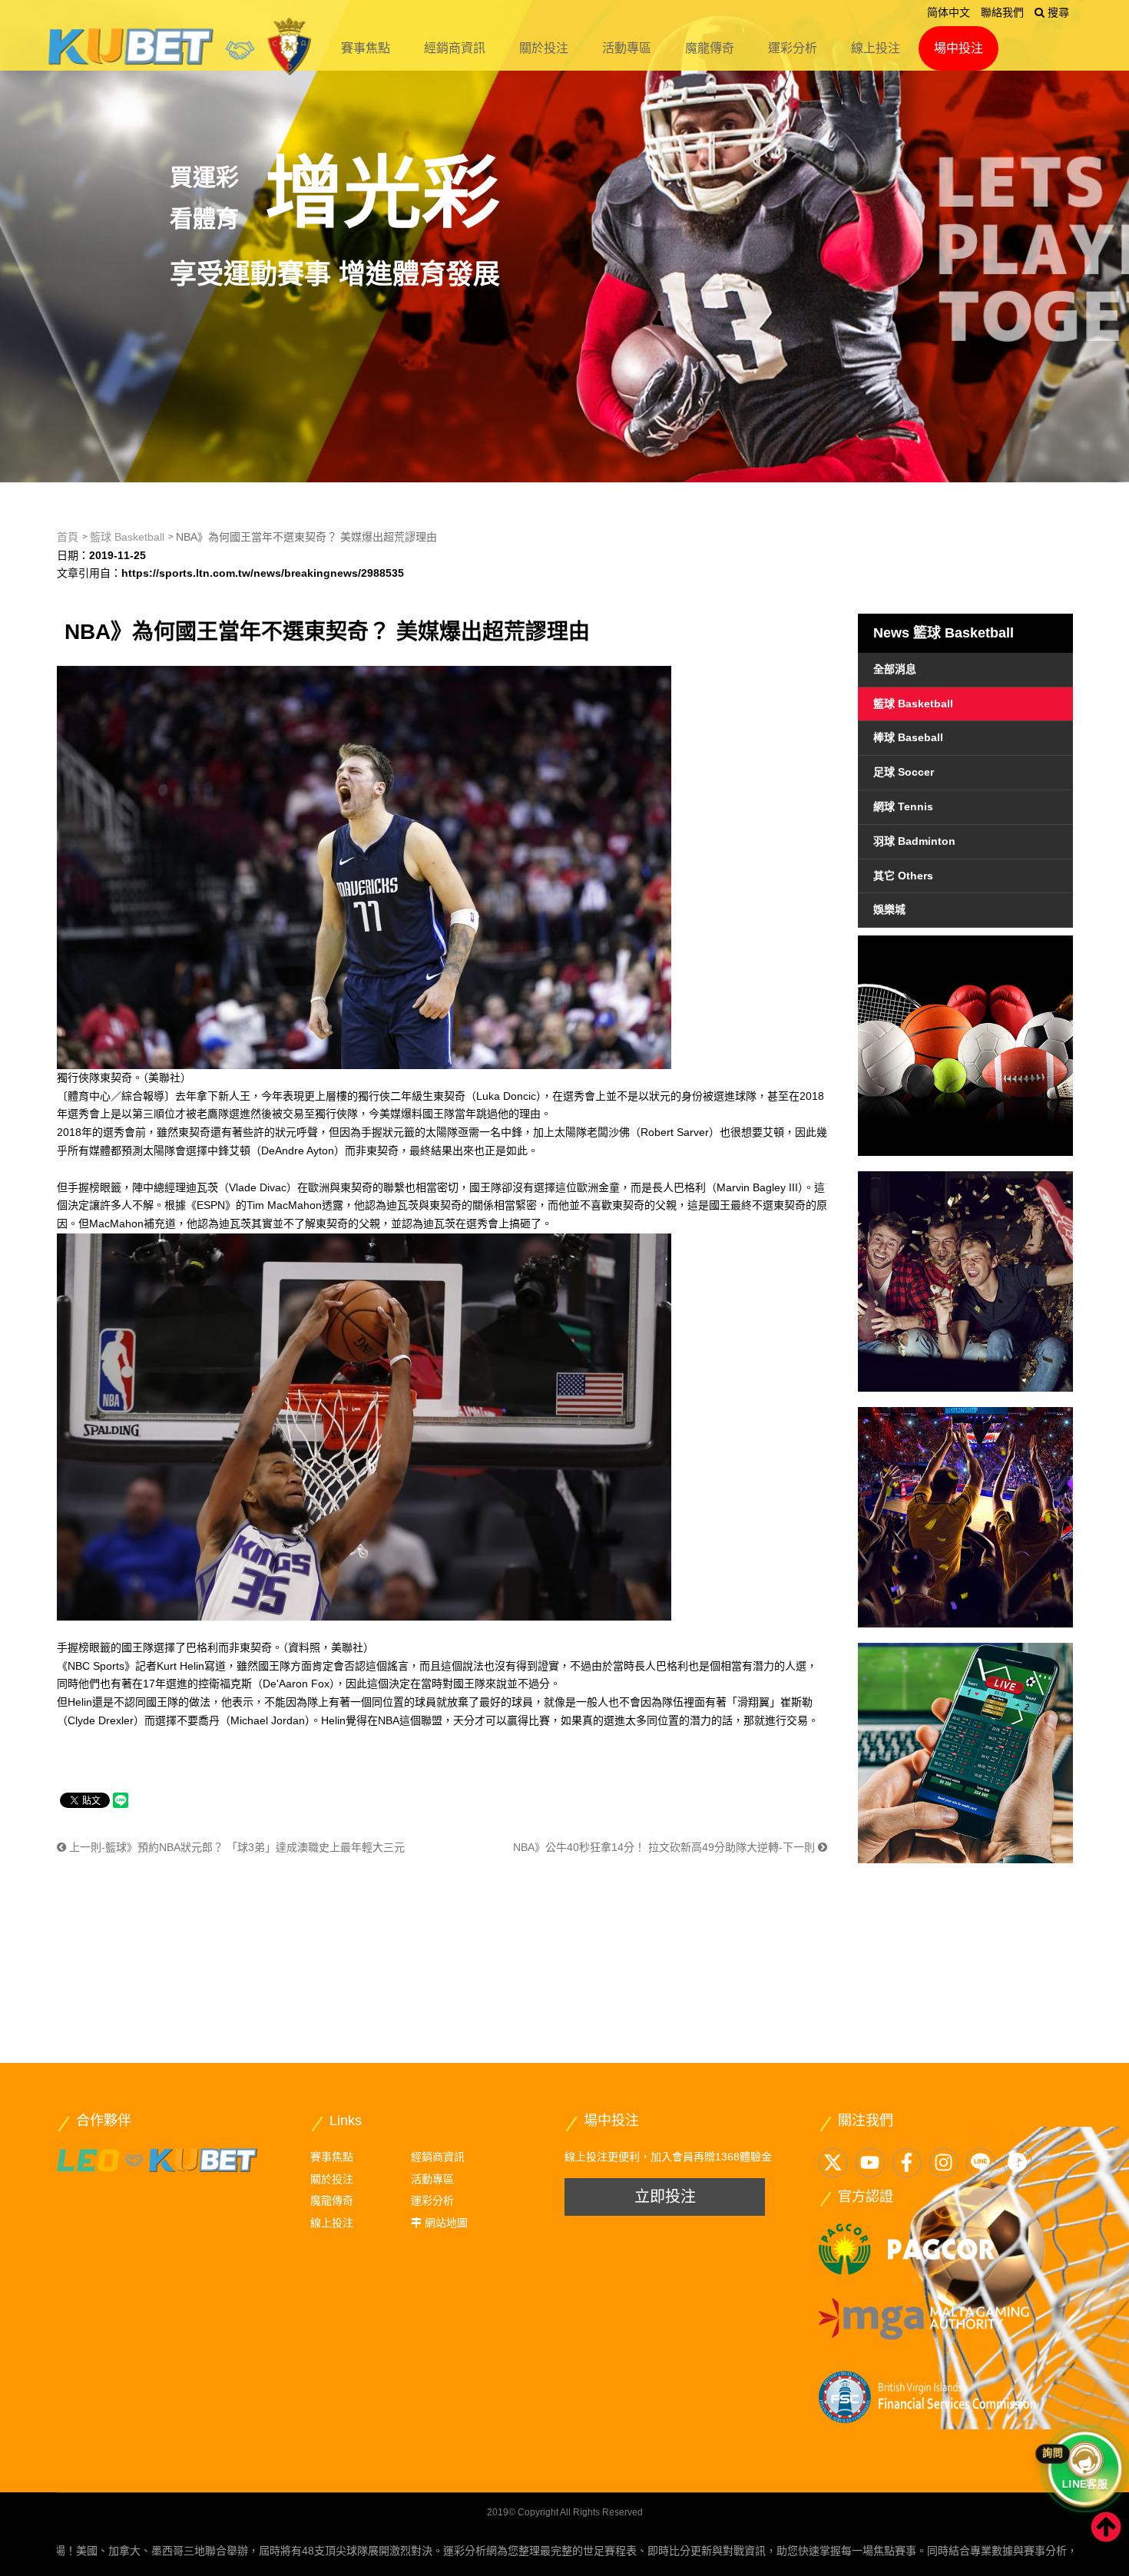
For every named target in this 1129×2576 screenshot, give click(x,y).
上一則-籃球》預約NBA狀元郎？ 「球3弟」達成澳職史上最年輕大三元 (235, 1847)
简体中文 (949, 12)
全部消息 (895, 669)
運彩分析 (793, 48)
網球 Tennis (903, 806)
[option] (564, 241)
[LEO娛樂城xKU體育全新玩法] (157, 2159)
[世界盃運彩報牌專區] (965, 1517)
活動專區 (627, 48)
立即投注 (665, 2197)
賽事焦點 (366, 48)
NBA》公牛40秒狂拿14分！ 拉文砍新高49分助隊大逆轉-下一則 (665, 1847)
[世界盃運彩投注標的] (965, 1046)
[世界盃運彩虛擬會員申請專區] (965, 1281)
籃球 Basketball (127, 537)
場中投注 (958, 48)
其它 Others (903, 876)
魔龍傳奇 (710, 48)
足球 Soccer (904, 772)
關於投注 (544, 48)
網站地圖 (446, 2223)
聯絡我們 (1002, 12)
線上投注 (876, 48)
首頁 (68, 537)
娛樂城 (889, 909)
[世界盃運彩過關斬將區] (965, 1753)
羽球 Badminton (914, 841)
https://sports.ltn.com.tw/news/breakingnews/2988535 (263, 573)
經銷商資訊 (455, 48)
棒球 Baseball (908, 737)
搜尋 (1057, 12)
